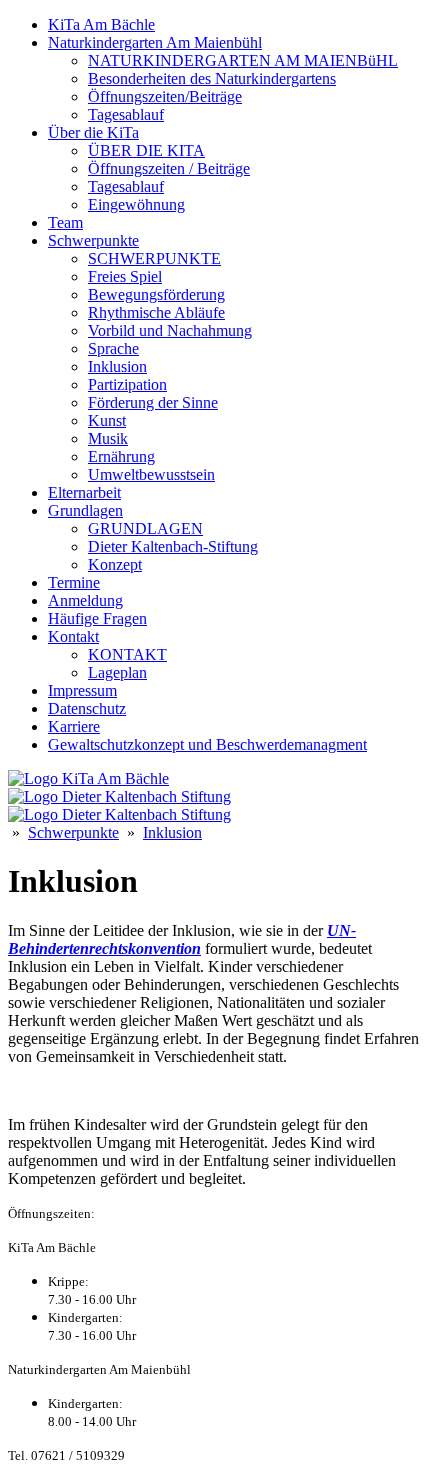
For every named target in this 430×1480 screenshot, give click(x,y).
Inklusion (117, 366)
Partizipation (127, 384)
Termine (74, 582)
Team (65, 222)
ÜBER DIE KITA (146, 150)
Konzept (115, 564)
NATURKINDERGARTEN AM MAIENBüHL (243, 60)
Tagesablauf (126, 114)
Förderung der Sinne (153, 402)
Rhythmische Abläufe (156, 312)
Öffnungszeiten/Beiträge (165, 96)
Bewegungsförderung (156, 294)
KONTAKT (127, 654)
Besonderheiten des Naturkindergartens (212, 78)
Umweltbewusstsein (151, 474)
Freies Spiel (125, 276)
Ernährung (121, 456)
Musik (108, 438)
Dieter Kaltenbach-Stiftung (173, 546)
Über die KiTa (93, 132)
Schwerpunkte (93, 240)
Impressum (82, 690)
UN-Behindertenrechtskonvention (182, 939)
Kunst (107, 420)
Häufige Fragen (97, 618)
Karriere (74, 726)
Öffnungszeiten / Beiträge (169, 168)
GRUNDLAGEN (145, 528)
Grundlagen (85, 510)
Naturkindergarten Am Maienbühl (155, 42)
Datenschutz (87, 708)
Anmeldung (85, 600)
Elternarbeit (84, 492)
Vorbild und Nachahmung (170, 330)
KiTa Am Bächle (101, 24)
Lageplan (117, 672)
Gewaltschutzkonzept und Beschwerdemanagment (207, 744)
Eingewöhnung (136, 204)
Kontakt (73, 636)
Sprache (113, 348)
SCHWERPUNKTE (154, 258)
